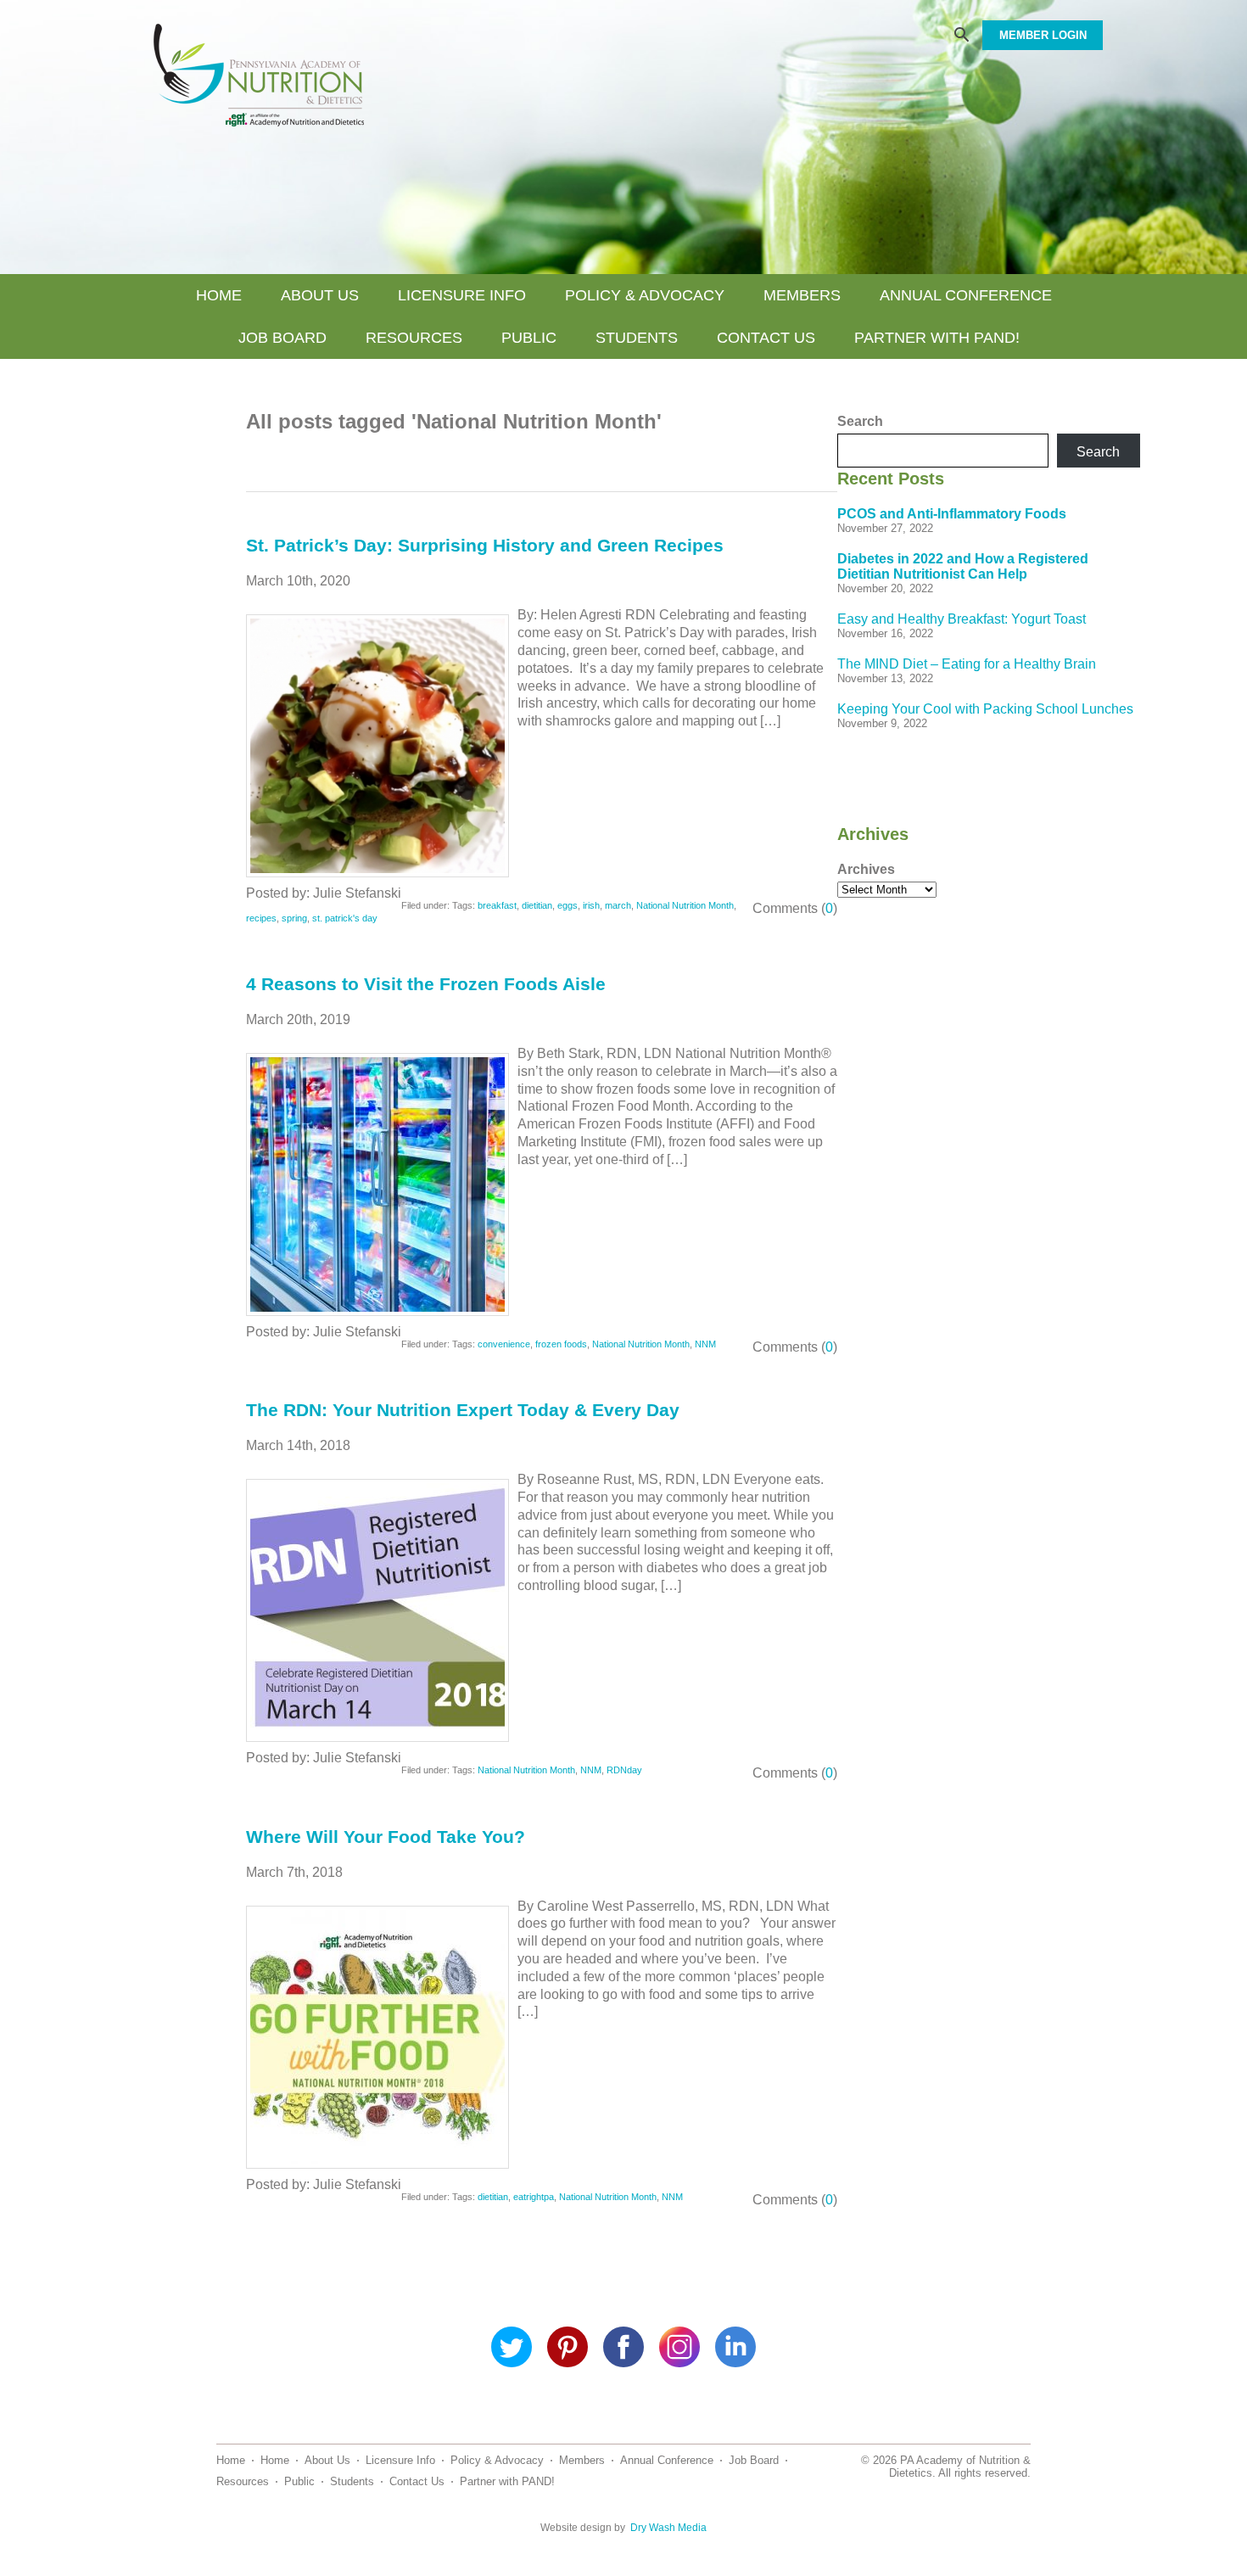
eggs (568, 905)
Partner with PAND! (937, 338)
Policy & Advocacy (645, 295)
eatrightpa (534, 2197)
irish (591, 905)
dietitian (537, 905)
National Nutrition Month (685, 905)
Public (529, 338)
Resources (414, 338)
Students (637, 338)
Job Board (282, 338)
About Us (320, 295)
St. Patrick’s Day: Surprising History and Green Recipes (485, 545)
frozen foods (561, 1344)
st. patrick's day (345, 918)
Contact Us (766, 338)
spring (294, 918)
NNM (705, 1344)
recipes (261, 918)
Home (219, 295)
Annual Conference (966, 295)
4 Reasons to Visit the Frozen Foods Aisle (426, 984)
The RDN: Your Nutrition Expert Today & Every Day (463, 1410)
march (618, 905)
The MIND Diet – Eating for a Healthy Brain (967, 664)
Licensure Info (462, 295)
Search (860, 421)
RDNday (624, 1770)
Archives (866, 869)
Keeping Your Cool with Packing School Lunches (985, 709)
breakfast (497, 905)
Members (802, 295)
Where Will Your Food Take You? (386, 1837)
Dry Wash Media (668, 2528)
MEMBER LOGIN (1043, 35)
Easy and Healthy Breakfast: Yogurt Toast (962, 619)
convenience (504, 1344)
